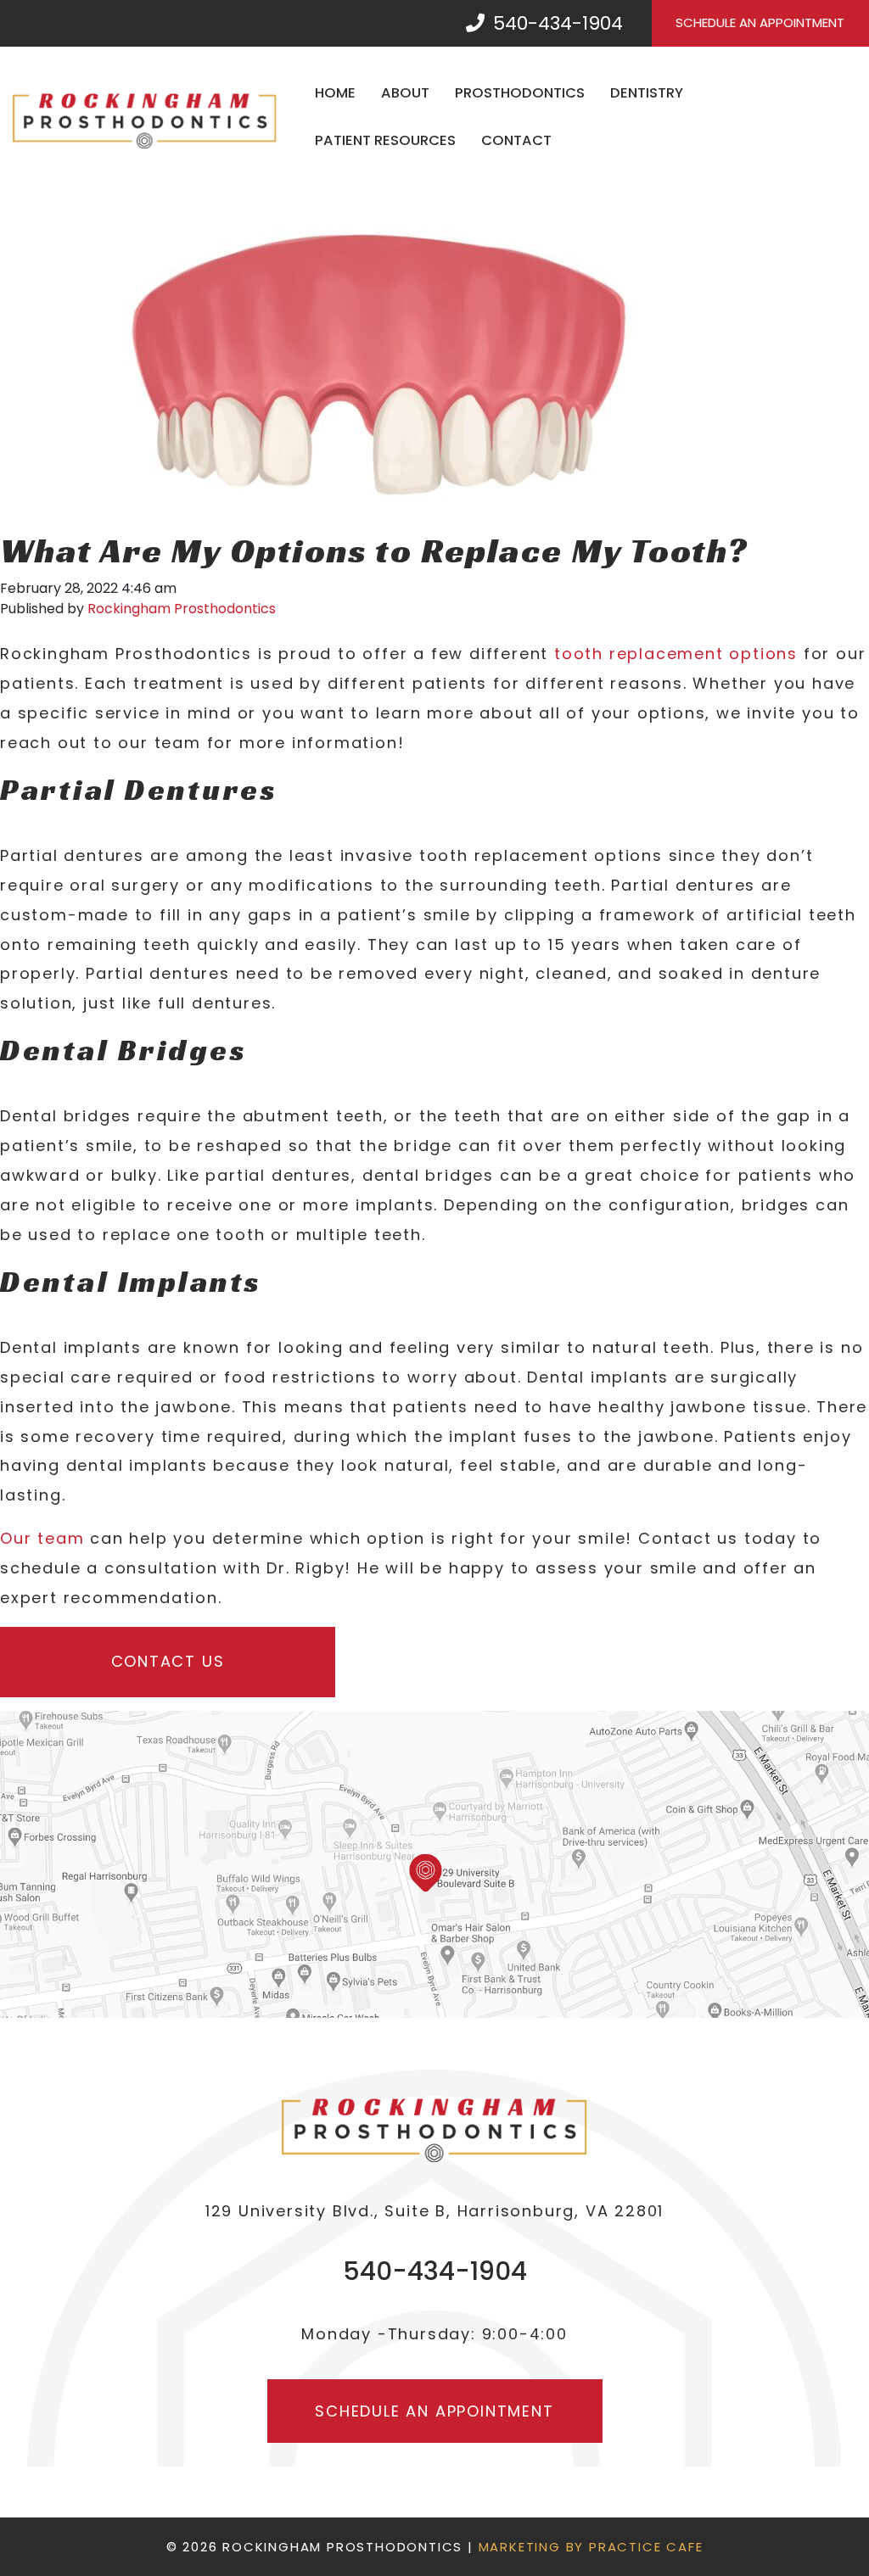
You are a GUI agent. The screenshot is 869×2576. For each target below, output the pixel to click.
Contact (516, 140)
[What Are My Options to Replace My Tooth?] (382, 358)
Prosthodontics (520, 93)
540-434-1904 (555, 23)
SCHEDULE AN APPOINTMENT (760, 22)
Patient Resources (385, 140)
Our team (42, 1538)
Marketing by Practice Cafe (591, 2547)
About (405, 93)
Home (335, 93)
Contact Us (168, 1661)
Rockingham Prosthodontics (182, 609)
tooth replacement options (676, 654)
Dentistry (647, 93)
